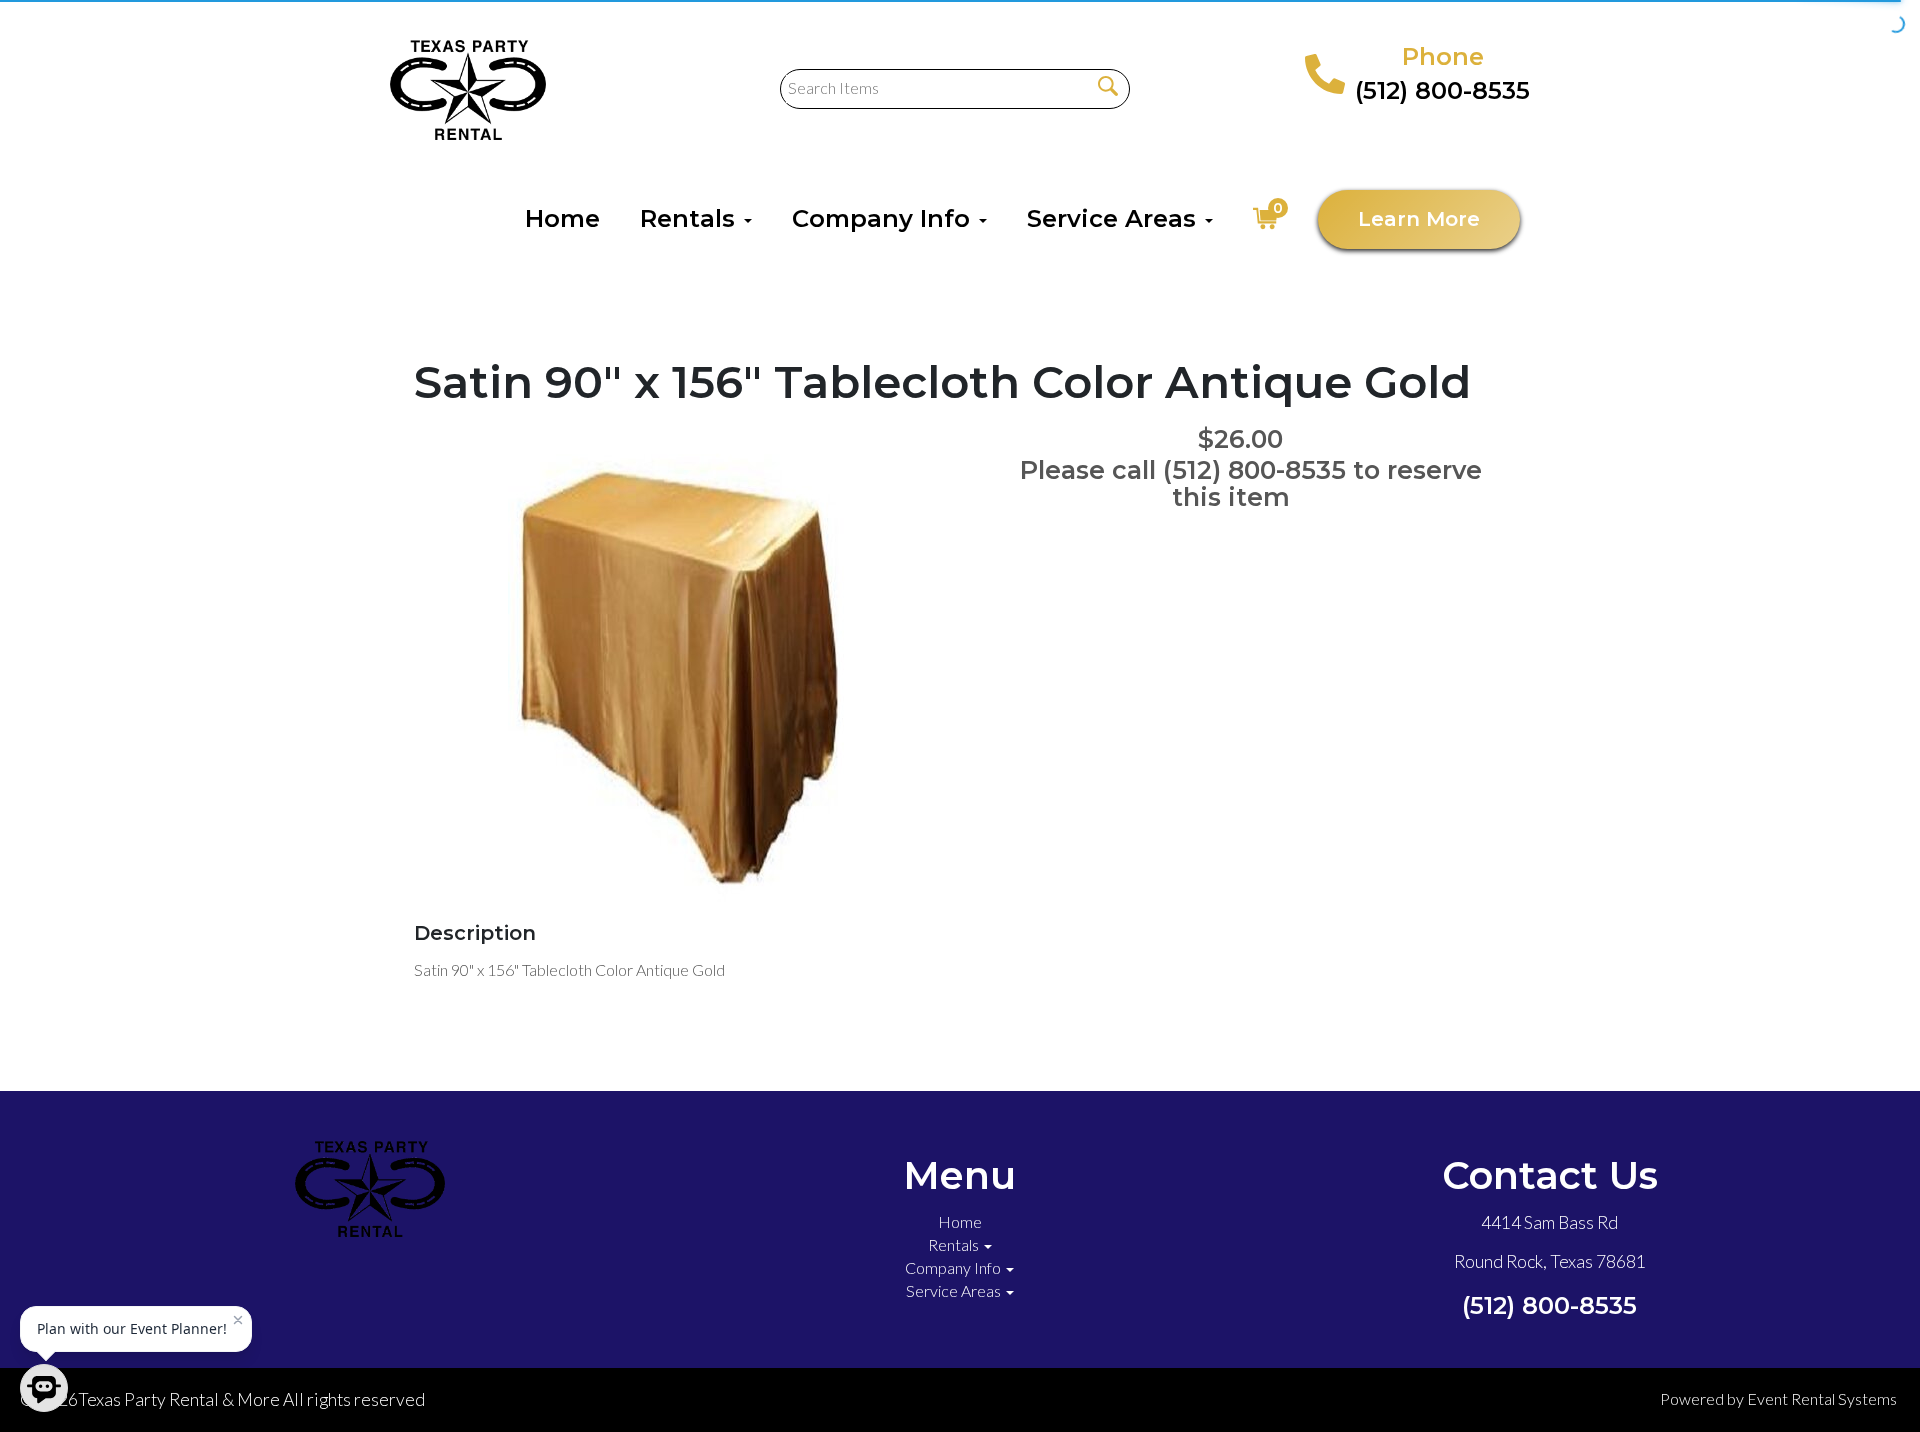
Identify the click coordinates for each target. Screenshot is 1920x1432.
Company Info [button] (884, 218)
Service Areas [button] (1115, 218)
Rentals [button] (691, 218)
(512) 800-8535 (1442, 90)
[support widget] (1860, 1384)
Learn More (1419, 219)
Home (562, 218)
